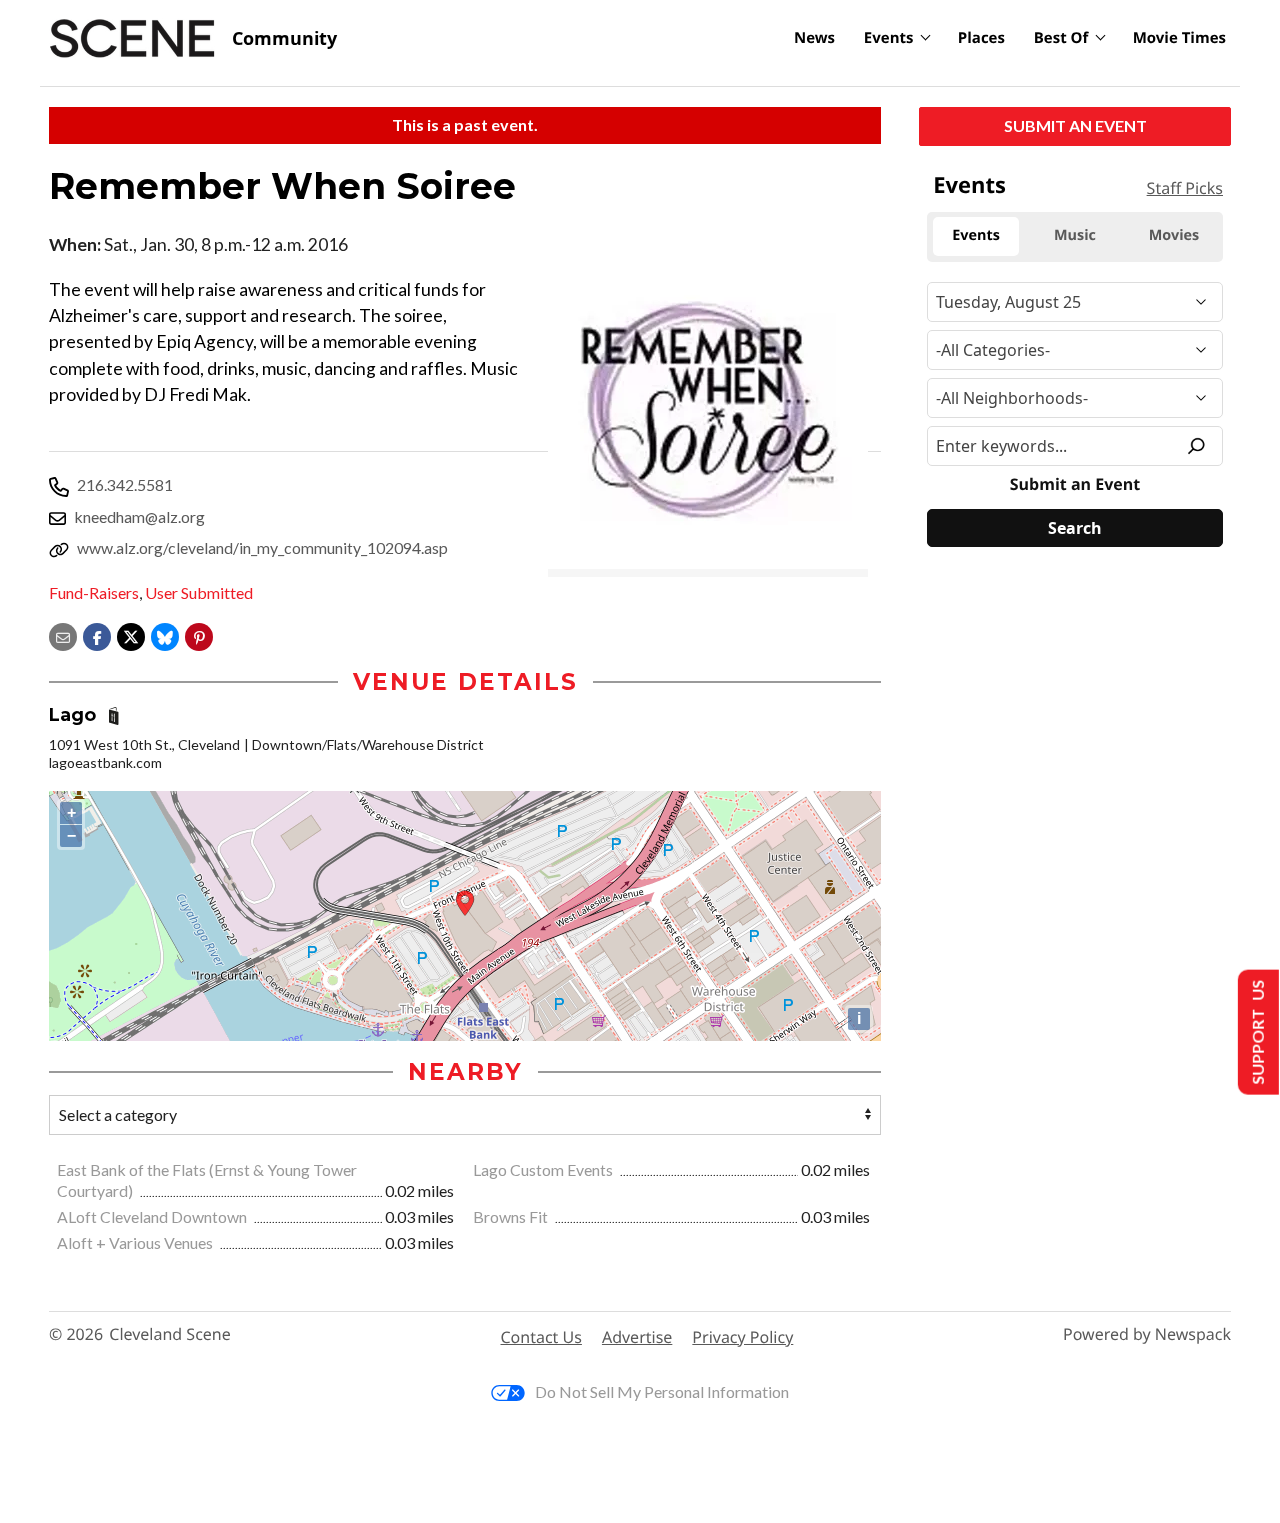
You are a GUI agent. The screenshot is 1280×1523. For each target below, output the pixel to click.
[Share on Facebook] (97, 634)
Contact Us (541, 1337)
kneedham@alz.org (139, 516)
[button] (199, 634)
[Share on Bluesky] (165, 634)
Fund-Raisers (94, 592)
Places (981, 38)
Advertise (637, 1337)
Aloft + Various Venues (136, 1242)
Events (889, 38)
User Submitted (199, 592)
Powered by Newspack (1147, 1334)
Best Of (1061, 38)
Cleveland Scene (170, 1334)
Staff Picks (1185, 188)
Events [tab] (976, 235)
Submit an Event (1075, 125)
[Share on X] (131, 634)
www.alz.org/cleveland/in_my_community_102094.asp (262, 547)
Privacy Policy (742, 1337)
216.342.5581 (125, 484)
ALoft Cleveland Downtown (153, 1216)
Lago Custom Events (544, 1169)
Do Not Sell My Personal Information (662, 1391)
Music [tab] (1075, 235)
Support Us (1256, 1032)
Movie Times (1179, 38)
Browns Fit (512, 1216)
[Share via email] (63, 634)
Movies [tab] (1174, 235)
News (814, 38)
